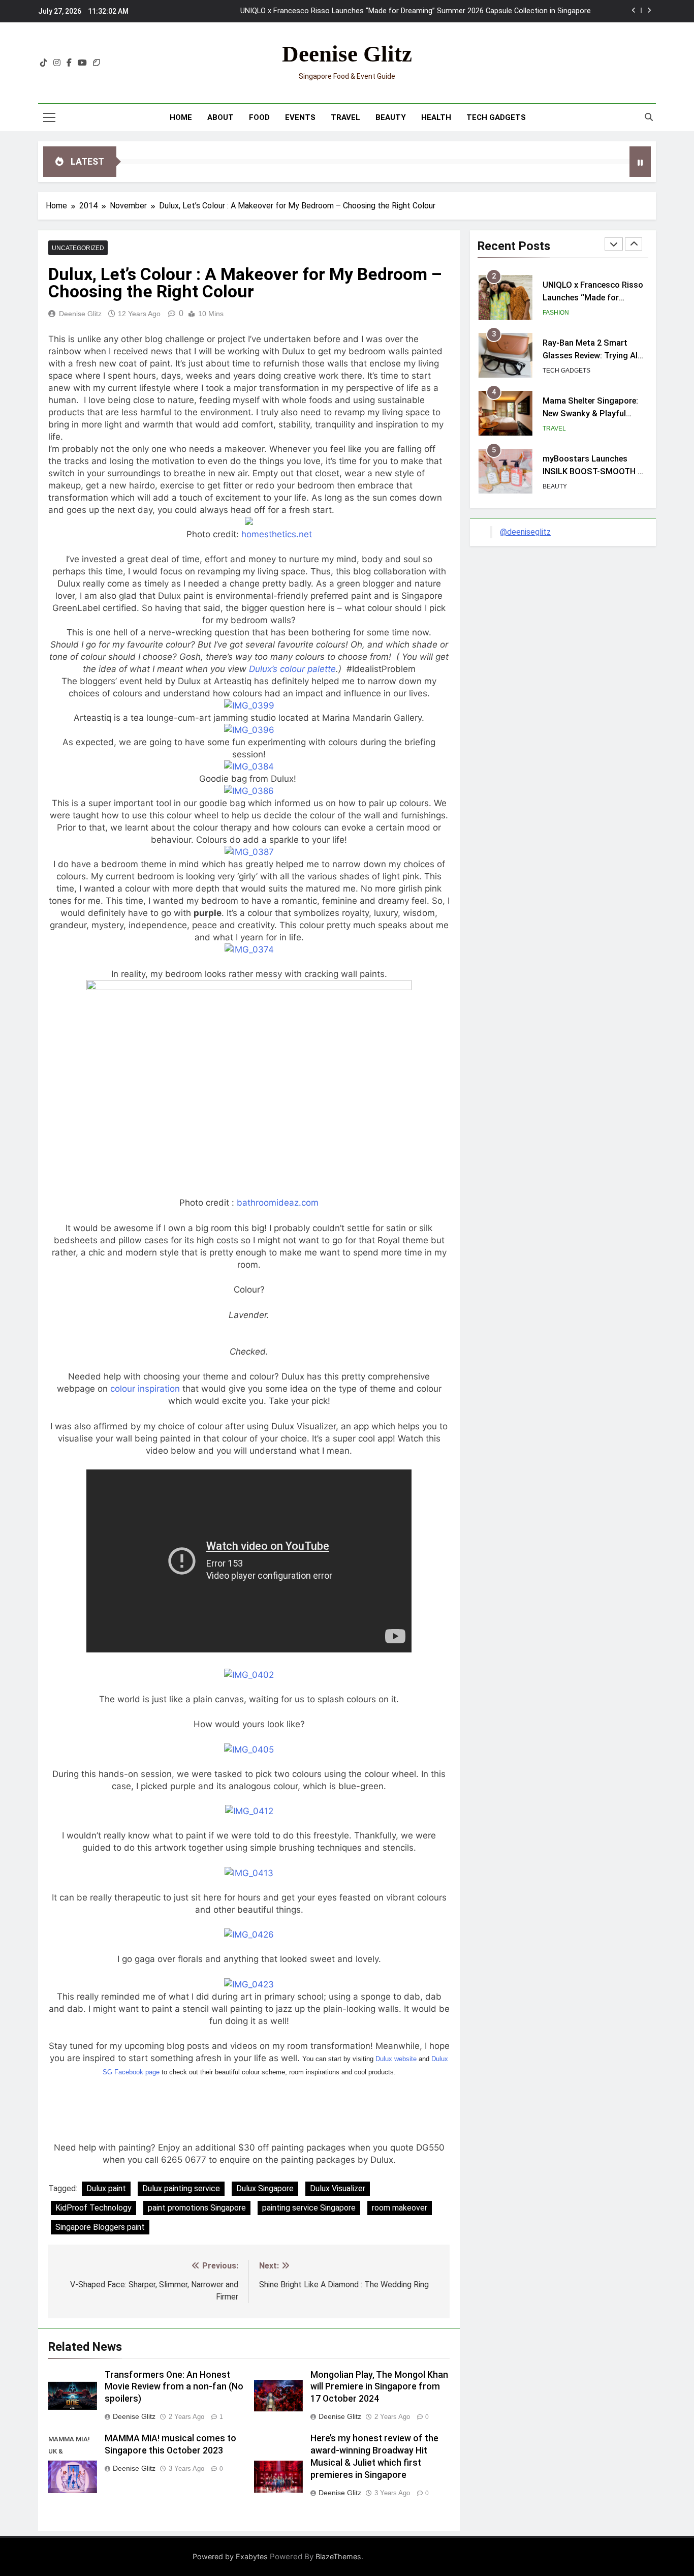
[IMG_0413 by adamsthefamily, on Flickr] (249, 1873)
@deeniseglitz (525, 532)
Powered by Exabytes (230, 2556)
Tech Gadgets (496, 117)
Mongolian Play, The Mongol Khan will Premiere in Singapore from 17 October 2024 (379, 2387)
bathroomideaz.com (278, 1203)
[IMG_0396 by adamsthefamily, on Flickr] (249, 730)
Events (300, 117)
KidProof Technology (93, 2208)
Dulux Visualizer (338, 2188)
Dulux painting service (181, 2188)
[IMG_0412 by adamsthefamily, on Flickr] (249, 1811)
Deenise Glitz (347, 54)
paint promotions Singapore (197, 2208)
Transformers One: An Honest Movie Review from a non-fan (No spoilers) (174, 2387)
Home (181, 117)
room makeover (400, 2208)
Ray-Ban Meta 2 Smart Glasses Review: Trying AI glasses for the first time (590, 356)
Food (259, 117)
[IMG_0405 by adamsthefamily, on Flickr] (249, 1750)
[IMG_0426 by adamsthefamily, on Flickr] (249, 1935)
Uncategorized (78, 248)
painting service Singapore (309, 2208)
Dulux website (396, 2059)
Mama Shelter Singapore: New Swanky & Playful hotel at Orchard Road (590, 413)
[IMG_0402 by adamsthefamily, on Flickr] (249, 1675)
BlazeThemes (338, 2556)
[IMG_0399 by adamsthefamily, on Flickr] (249, 706)
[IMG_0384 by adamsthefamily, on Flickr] (249, 766)
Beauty (391, 117)
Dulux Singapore (265, 2188)
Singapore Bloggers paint (100, 2227)
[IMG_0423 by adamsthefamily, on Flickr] (249, 1984)
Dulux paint (106, 2188)
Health (436, 117)
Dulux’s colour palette (292, 669)
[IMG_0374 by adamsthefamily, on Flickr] (249, 949)
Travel (345, 117)
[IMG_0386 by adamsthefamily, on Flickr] (249, 791)
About (220, 117)
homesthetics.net (277, 534)
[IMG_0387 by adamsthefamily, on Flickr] (249, 852)
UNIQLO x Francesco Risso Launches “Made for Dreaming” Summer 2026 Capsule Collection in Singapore (416, 11)
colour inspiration (146, 1389)
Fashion (556, 313)
